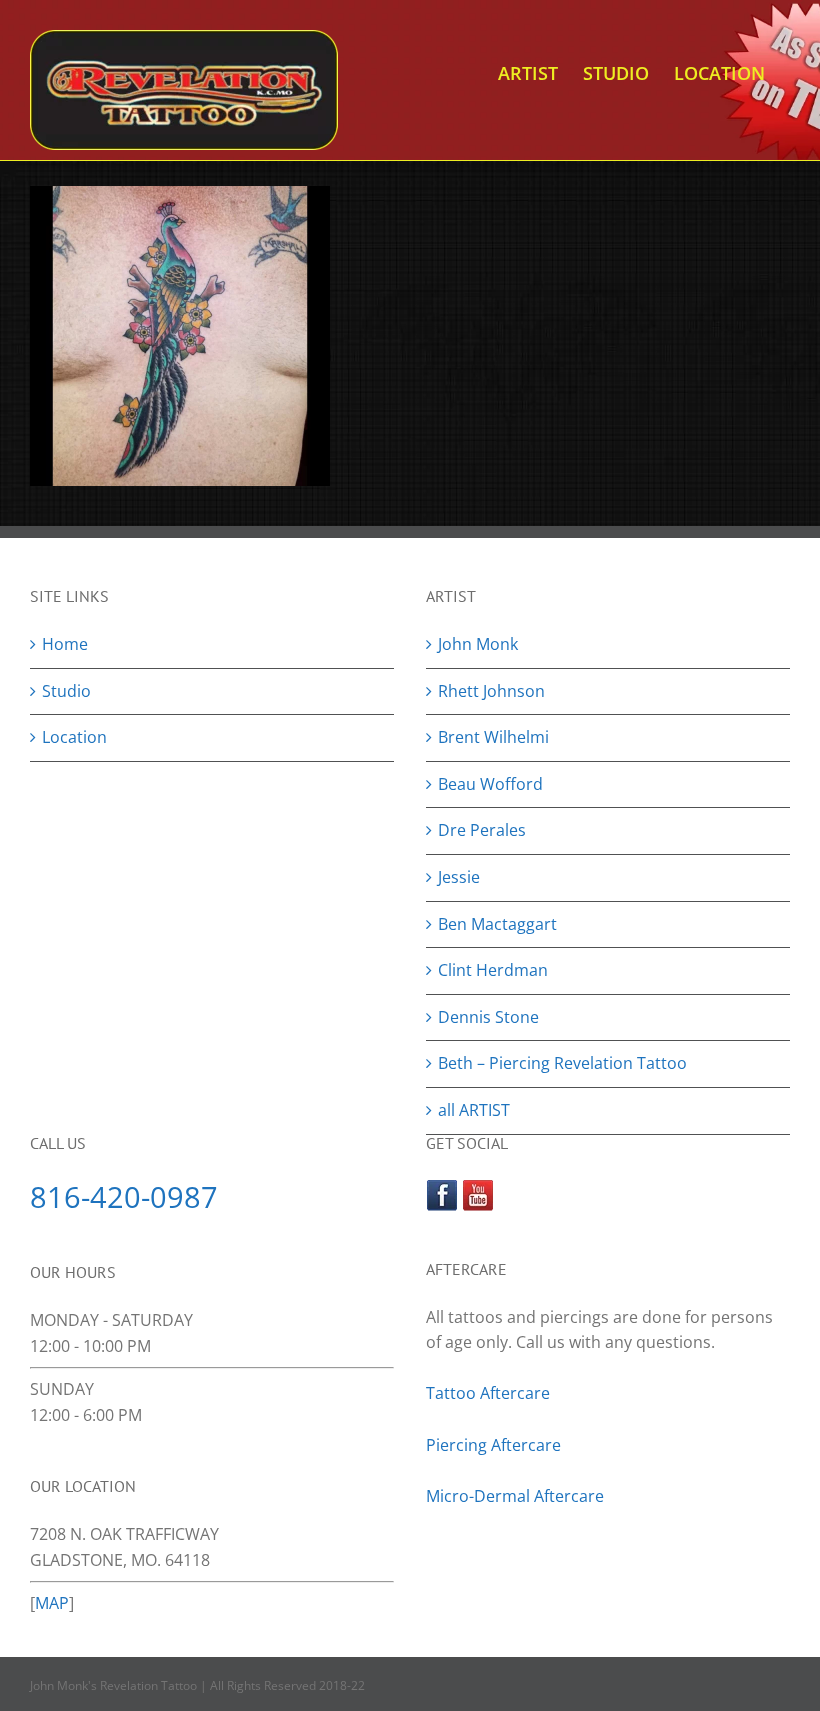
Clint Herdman (493, 970)
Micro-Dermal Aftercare (515, 1496)
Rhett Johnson (491, 691)
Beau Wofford (490, 784)
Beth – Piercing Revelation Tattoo (562, 1063)
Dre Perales (482, 830)
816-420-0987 (124, 1196)
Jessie (459, 877)
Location (74, 737)
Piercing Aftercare (495, 1445)
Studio (66, 691)
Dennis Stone (488, 1017)
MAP (52, 1603)
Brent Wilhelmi (493, 737)
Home (65, 644)
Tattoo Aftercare (488, 1393)
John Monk (478, 644)
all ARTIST (474, 1110)
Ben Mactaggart (497, 924)
